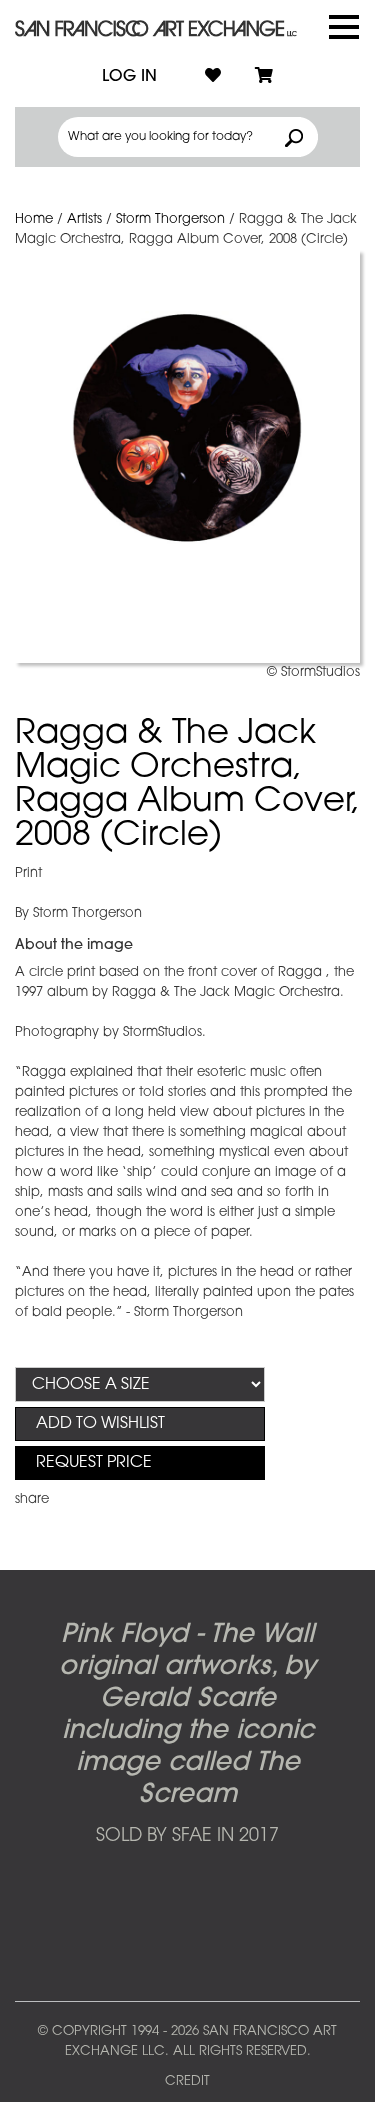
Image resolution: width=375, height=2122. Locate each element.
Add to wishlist (100, 1424)
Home (34, 219)
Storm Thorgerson (170, 219)
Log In (129, 77)
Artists (84, 219)
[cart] (264, 77)
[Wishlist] (213, 77)
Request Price (94, 1463)
